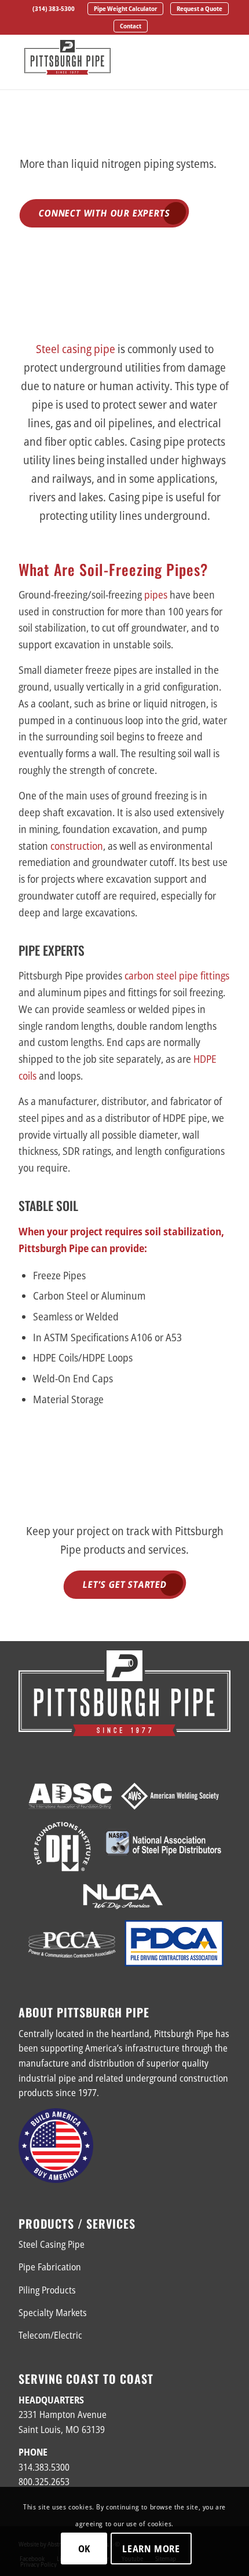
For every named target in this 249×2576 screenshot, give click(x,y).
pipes (156, 595)
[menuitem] (54, 9)
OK (85, 2549)
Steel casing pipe (76, 349)
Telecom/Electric (50, 2335)
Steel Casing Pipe (52, 2244)
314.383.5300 (44, 2467)
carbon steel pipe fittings (177, 975)
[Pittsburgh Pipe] (103, 57)
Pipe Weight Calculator (125, 8)
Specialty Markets (53, 2313)
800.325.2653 (44, 2482)
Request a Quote (199, 8)
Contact (131, 26)
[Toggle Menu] (215, 60)
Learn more (151, 2549)
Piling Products (47, 2290)
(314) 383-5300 (54, 8)
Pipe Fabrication (50, 2267)
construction (77, 846)
